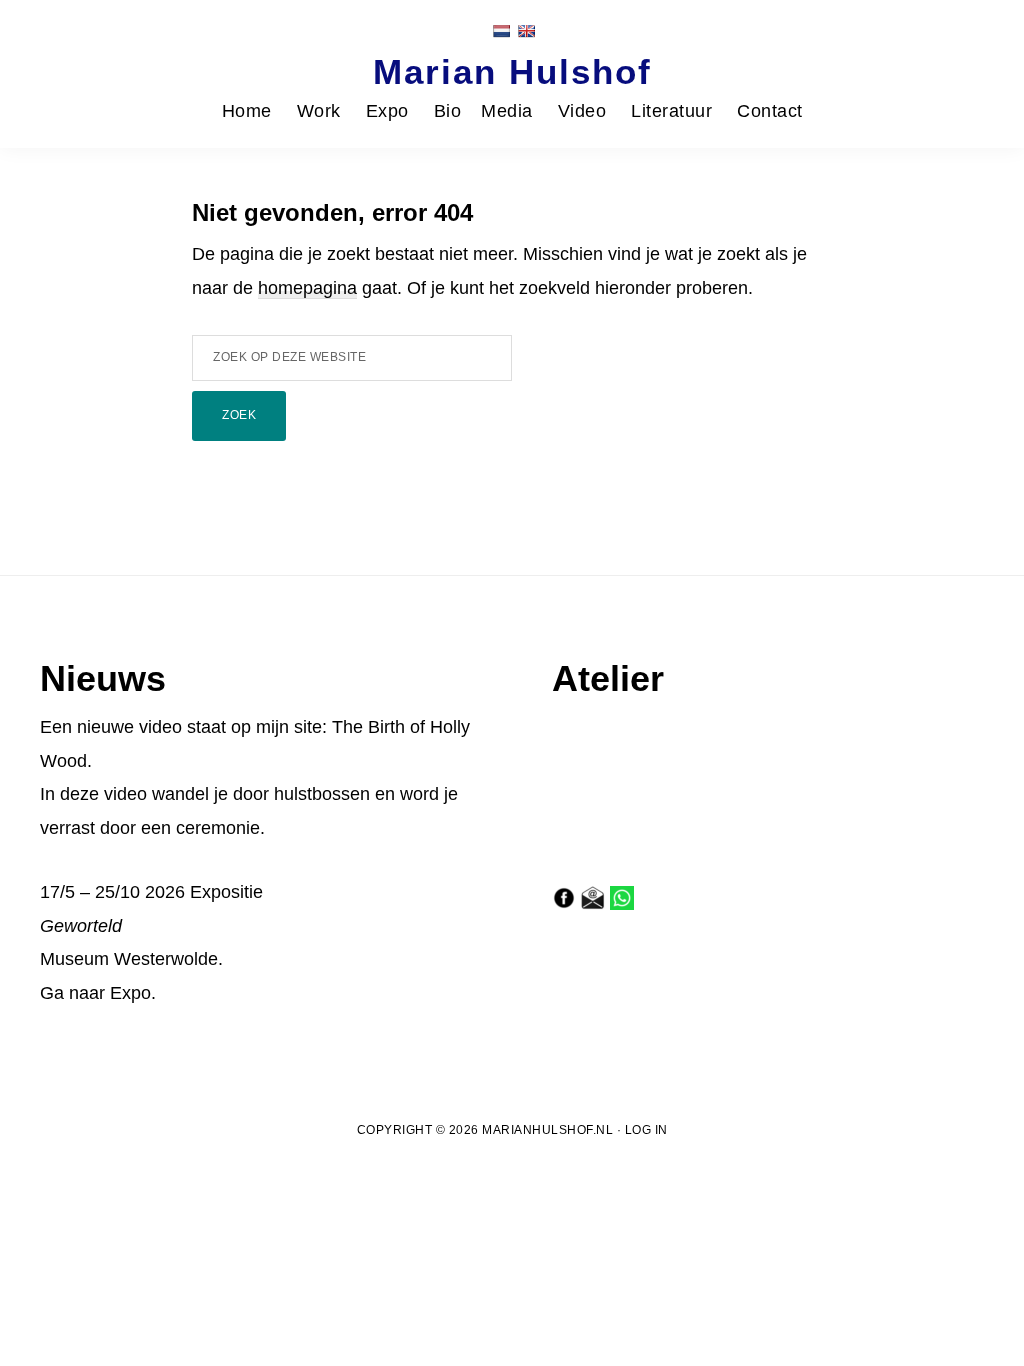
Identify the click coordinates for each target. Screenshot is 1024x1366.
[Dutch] (501, 31)
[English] (526, 31)
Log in (646, 1130)
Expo (130, 993)
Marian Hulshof (512, 71)
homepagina (307, 288)
